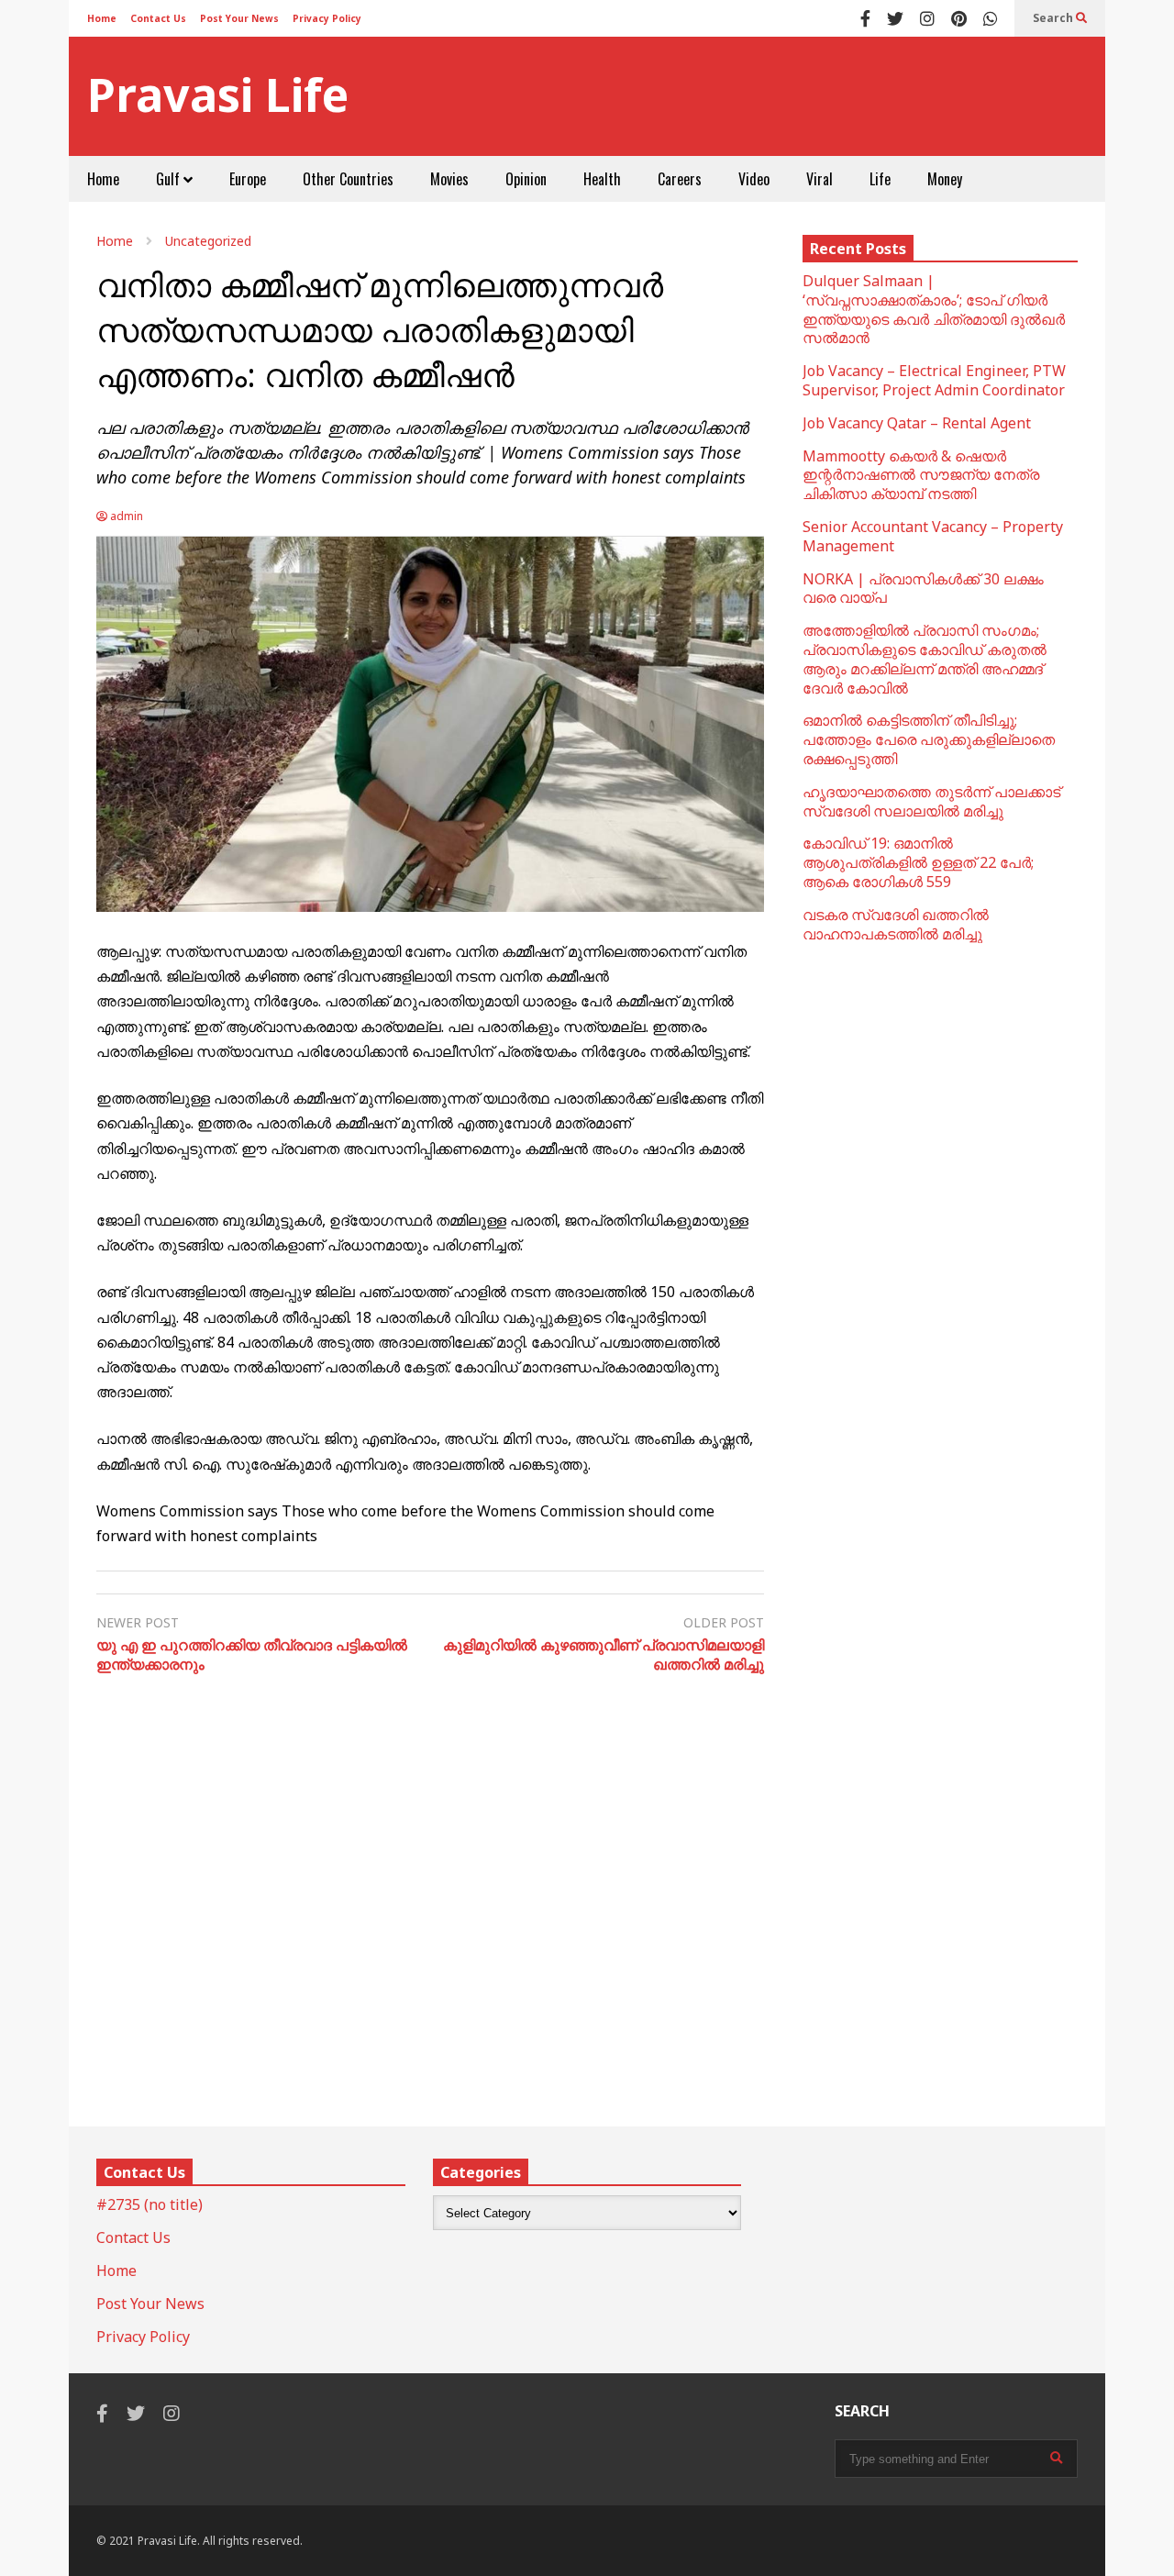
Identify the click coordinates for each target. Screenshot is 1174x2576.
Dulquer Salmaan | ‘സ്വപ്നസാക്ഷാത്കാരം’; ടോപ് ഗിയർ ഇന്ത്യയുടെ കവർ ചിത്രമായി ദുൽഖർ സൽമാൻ (934, 309)
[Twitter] (895, 18)
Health (602, 179)
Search (1054, 18)
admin (125, 516)
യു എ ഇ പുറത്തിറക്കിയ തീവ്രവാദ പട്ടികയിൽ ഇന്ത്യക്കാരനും (252, 1655)
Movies (449, 179)
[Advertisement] (753, 96)
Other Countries (348, 179)
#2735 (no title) (150, 2204)
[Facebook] (865, 18)
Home (102, 18)
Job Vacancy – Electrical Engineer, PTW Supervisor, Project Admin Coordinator (934, 380)
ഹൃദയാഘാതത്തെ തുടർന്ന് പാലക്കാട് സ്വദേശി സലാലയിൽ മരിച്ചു (931, 801)
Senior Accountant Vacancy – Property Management (933, 536)
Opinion (526, 179)
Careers (680, 179)
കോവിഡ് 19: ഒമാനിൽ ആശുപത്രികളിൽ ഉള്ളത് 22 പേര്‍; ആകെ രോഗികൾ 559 (918, 862)
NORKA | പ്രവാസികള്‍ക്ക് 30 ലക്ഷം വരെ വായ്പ (923, 588)
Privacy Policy (327, 18)
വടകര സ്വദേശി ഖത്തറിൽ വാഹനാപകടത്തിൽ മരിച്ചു (896, 924)
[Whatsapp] (991, 18)
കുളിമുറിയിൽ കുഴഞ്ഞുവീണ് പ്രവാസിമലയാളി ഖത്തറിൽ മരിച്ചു (604, 1655)
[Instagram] (927, 18)
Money (945, 179)
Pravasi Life (218, 95)
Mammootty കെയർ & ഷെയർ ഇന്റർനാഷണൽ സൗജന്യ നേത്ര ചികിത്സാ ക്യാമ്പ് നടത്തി (921, 475)
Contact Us (158, 18)
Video (754, 179)
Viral (820, 179)
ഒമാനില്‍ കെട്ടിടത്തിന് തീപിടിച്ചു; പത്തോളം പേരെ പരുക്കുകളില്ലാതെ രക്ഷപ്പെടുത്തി (929, 739)
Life (880, 179)
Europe (248, 179)
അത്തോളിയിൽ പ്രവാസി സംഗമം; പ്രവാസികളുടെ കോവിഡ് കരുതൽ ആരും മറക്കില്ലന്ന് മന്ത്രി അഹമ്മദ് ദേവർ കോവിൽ (925, 659)
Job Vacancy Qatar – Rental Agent (917, 423)
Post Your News (239, 18)
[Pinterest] (959, 18)
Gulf (170, 179)
